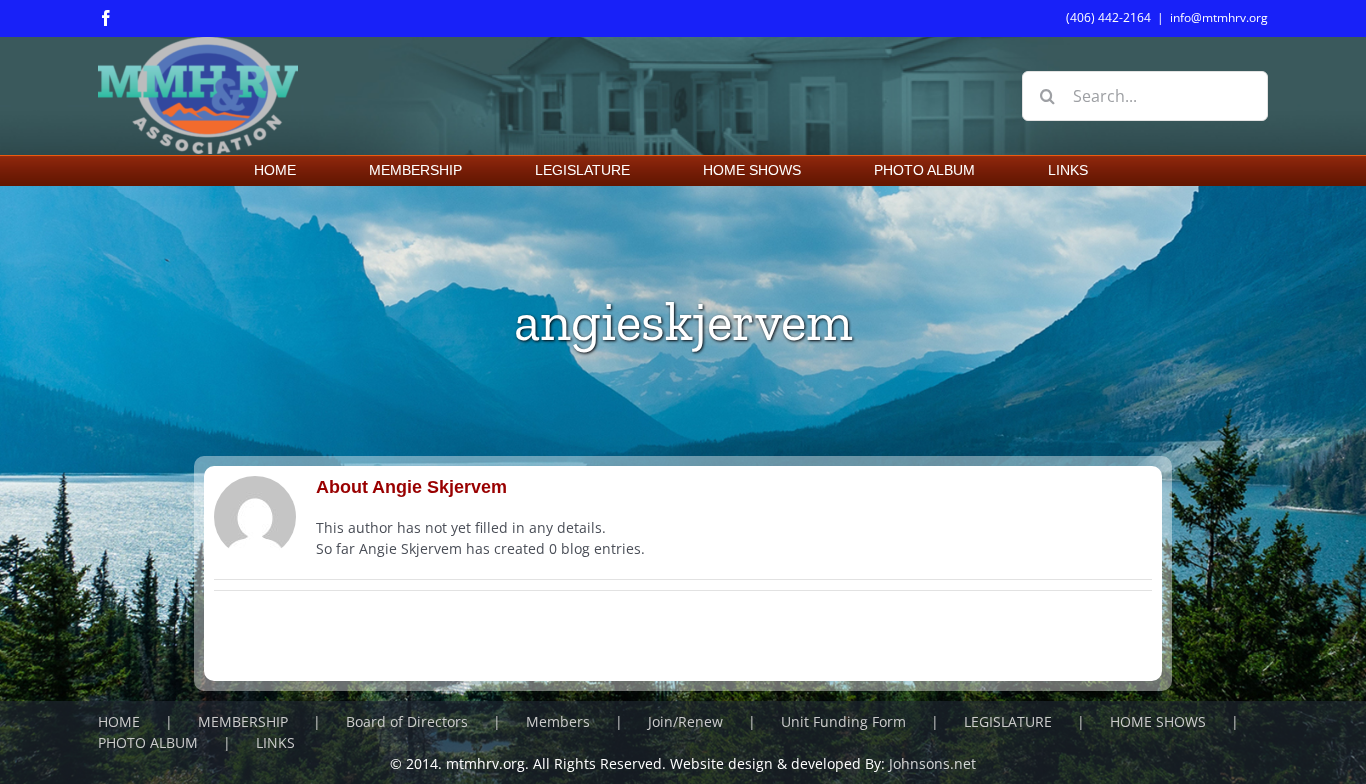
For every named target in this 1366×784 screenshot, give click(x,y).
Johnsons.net (932, 763)
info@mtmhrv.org (1219, 17)
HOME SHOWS (1158, 721)
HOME (119, 721)
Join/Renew (685, 721)
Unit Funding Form (843, 721)
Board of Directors (407, 721)
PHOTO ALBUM (148, 742)
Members (558, 721)
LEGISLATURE (1008, 721)
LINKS (275, 742)
